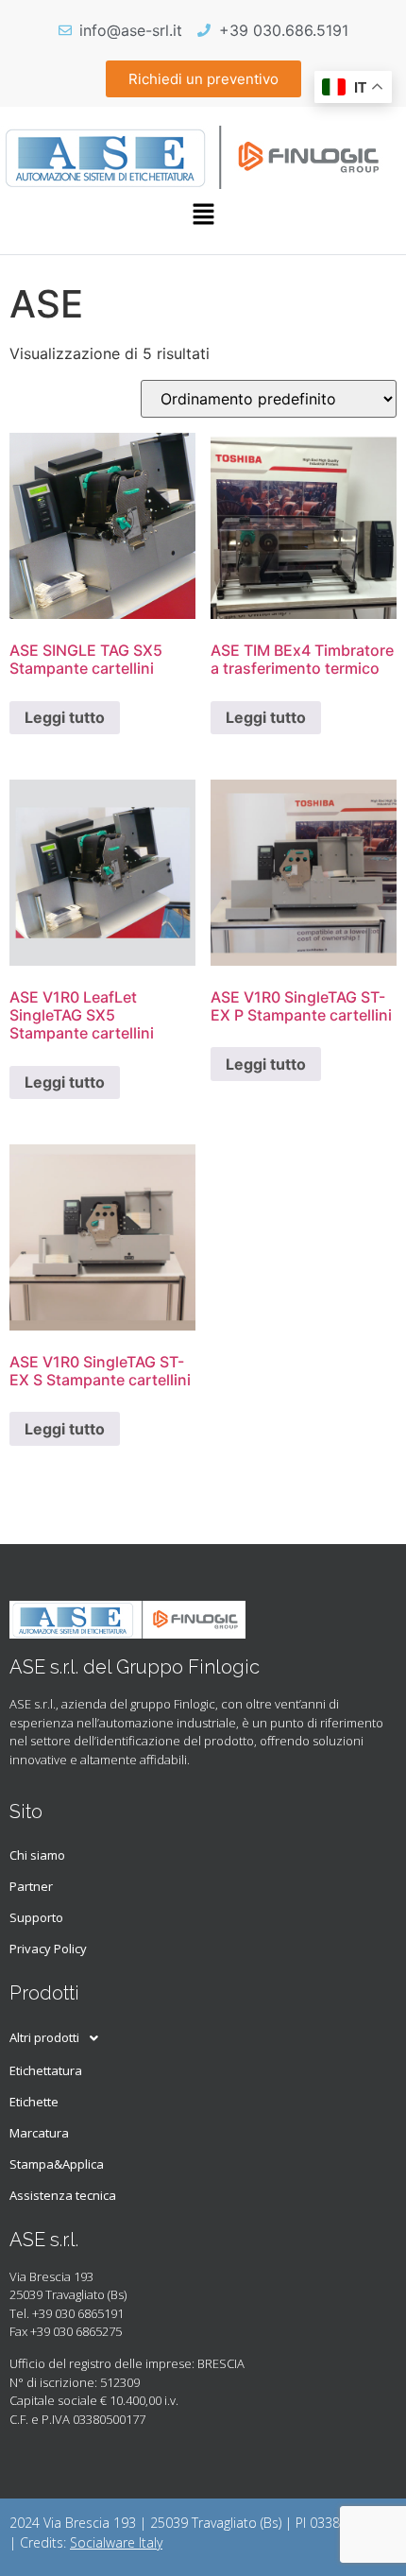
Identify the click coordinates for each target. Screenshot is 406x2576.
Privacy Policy (48, 1949)
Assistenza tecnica (63, 2195)
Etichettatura (46, 2070)
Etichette (34, 2102)
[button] (203, 215)
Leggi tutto (65, 717)
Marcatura (39, 2133)
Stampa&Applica (57, 2164)
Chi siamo (37, 1855)
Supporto (36, 1917)
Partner (31, 1886)
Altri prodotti (44, 2037)
